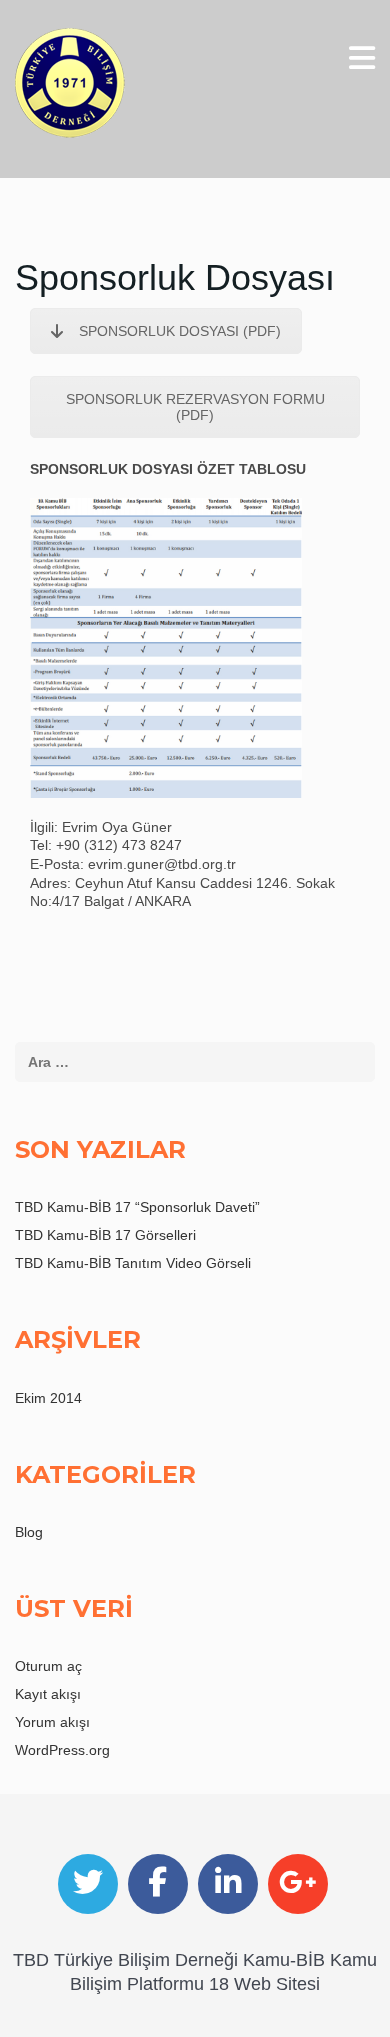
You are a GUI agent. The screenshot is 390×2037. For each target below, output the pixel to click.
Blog (29, 1532)
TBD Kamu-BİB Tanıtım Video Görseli (133, 1263)
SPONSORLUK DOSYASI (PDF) (180, 331)
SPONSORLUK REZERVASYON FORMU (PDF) (195, 407)
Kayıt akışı (48, 1694)
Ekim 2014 (48, 1398)
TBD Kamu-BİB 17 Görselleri (105, 1235)
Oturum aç (48, 1666)
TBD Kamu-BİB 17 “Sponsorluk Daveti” (137, 1207)
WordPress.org (62, 1750)
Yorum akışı (52, 1722)
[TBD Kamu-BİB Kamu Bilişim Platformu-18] (70, 83)
